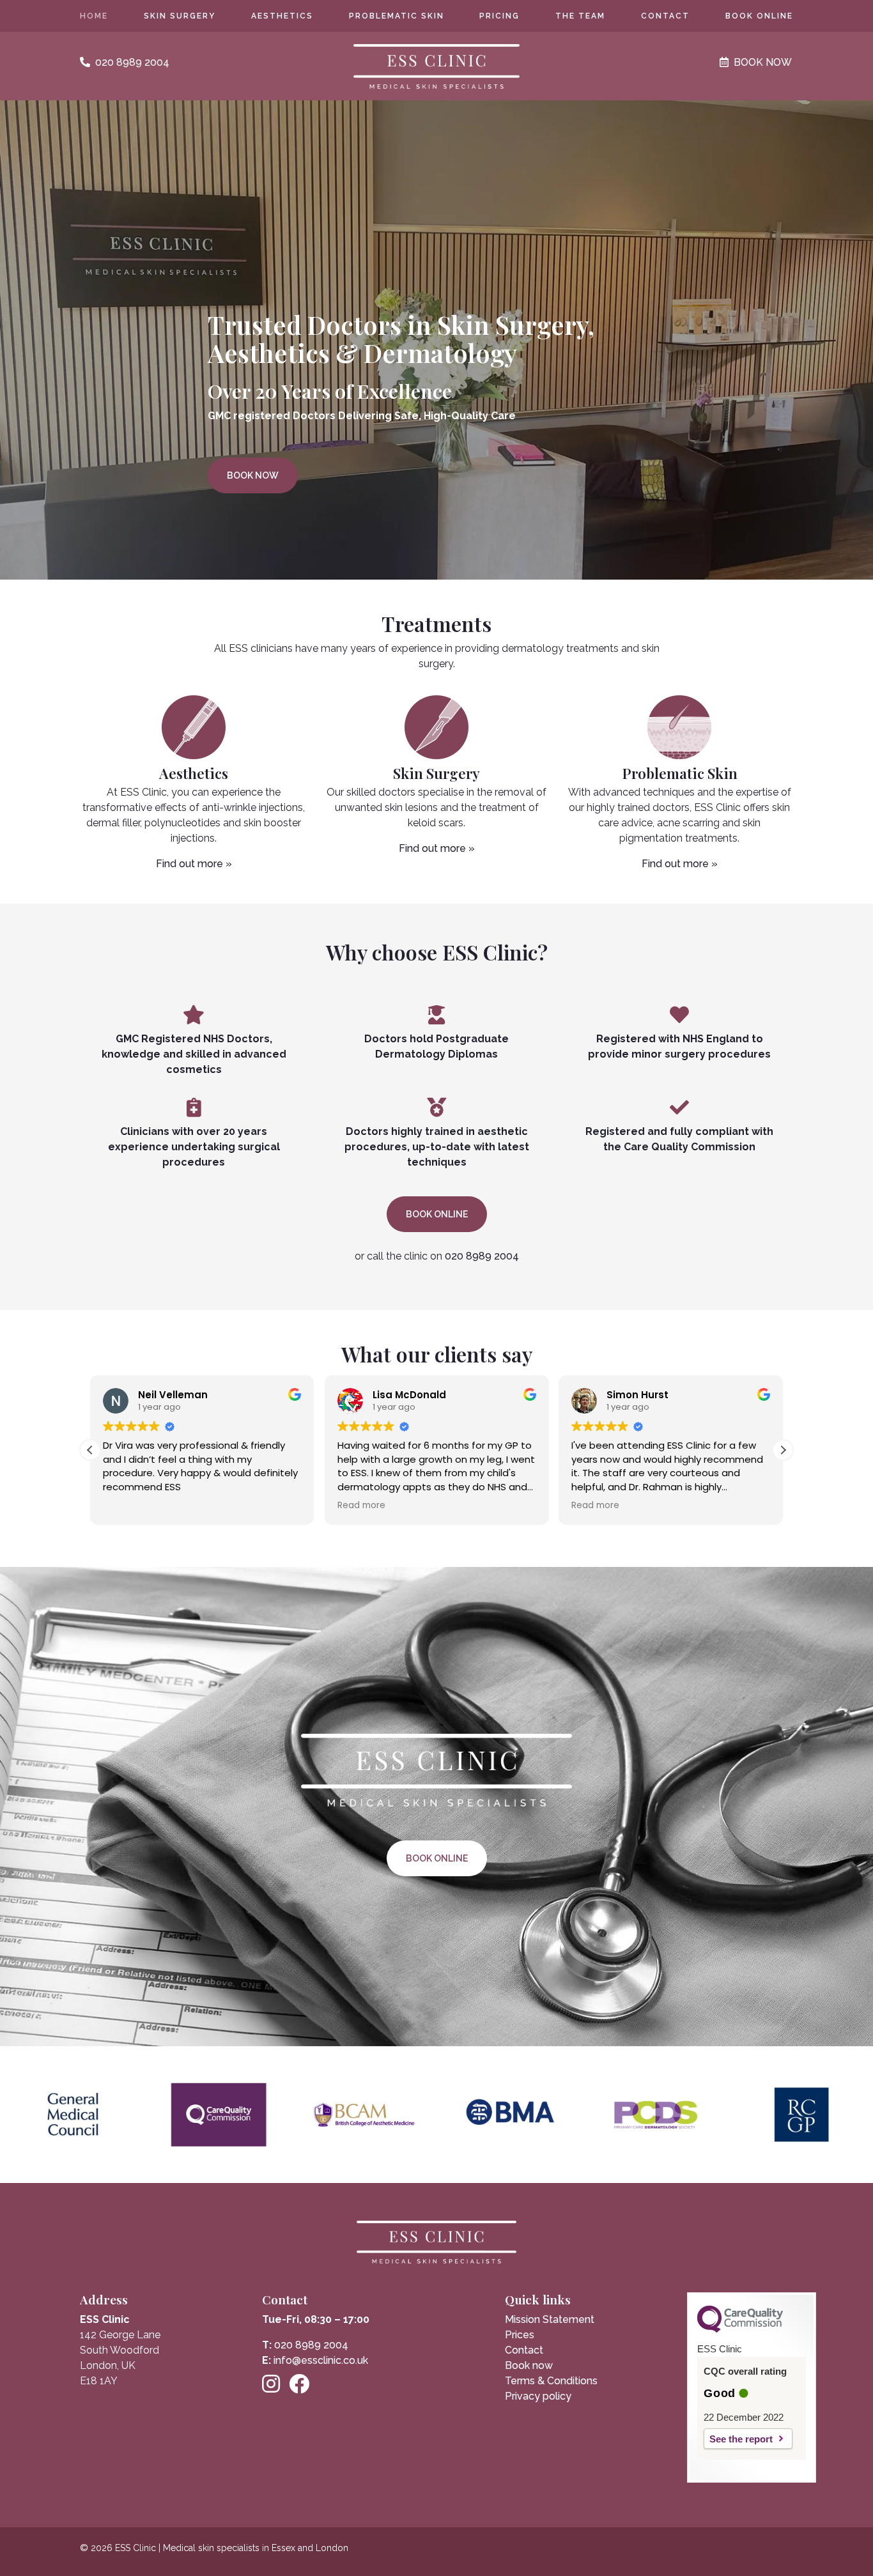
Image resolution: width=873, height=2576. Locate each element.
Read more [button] (361, 1506)
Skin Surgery (180, 16)
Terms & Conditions (551, 2381)
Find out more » (194, 864)
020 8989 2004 (482, 1256)
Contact (665, 16)
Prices (520, 2335)
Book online (759, 16)
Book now (253, 475)
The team (580, 16)
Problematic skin (397, 16)
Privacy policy (538, 2396)
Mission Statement (550, 2319)
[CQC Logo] (740, 2329)
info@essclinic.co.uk (321, 2360)
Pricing (499, 16)
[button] (783, 1450)
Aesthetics (282, 16)
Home (94, 16)
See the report (741, 2439)
